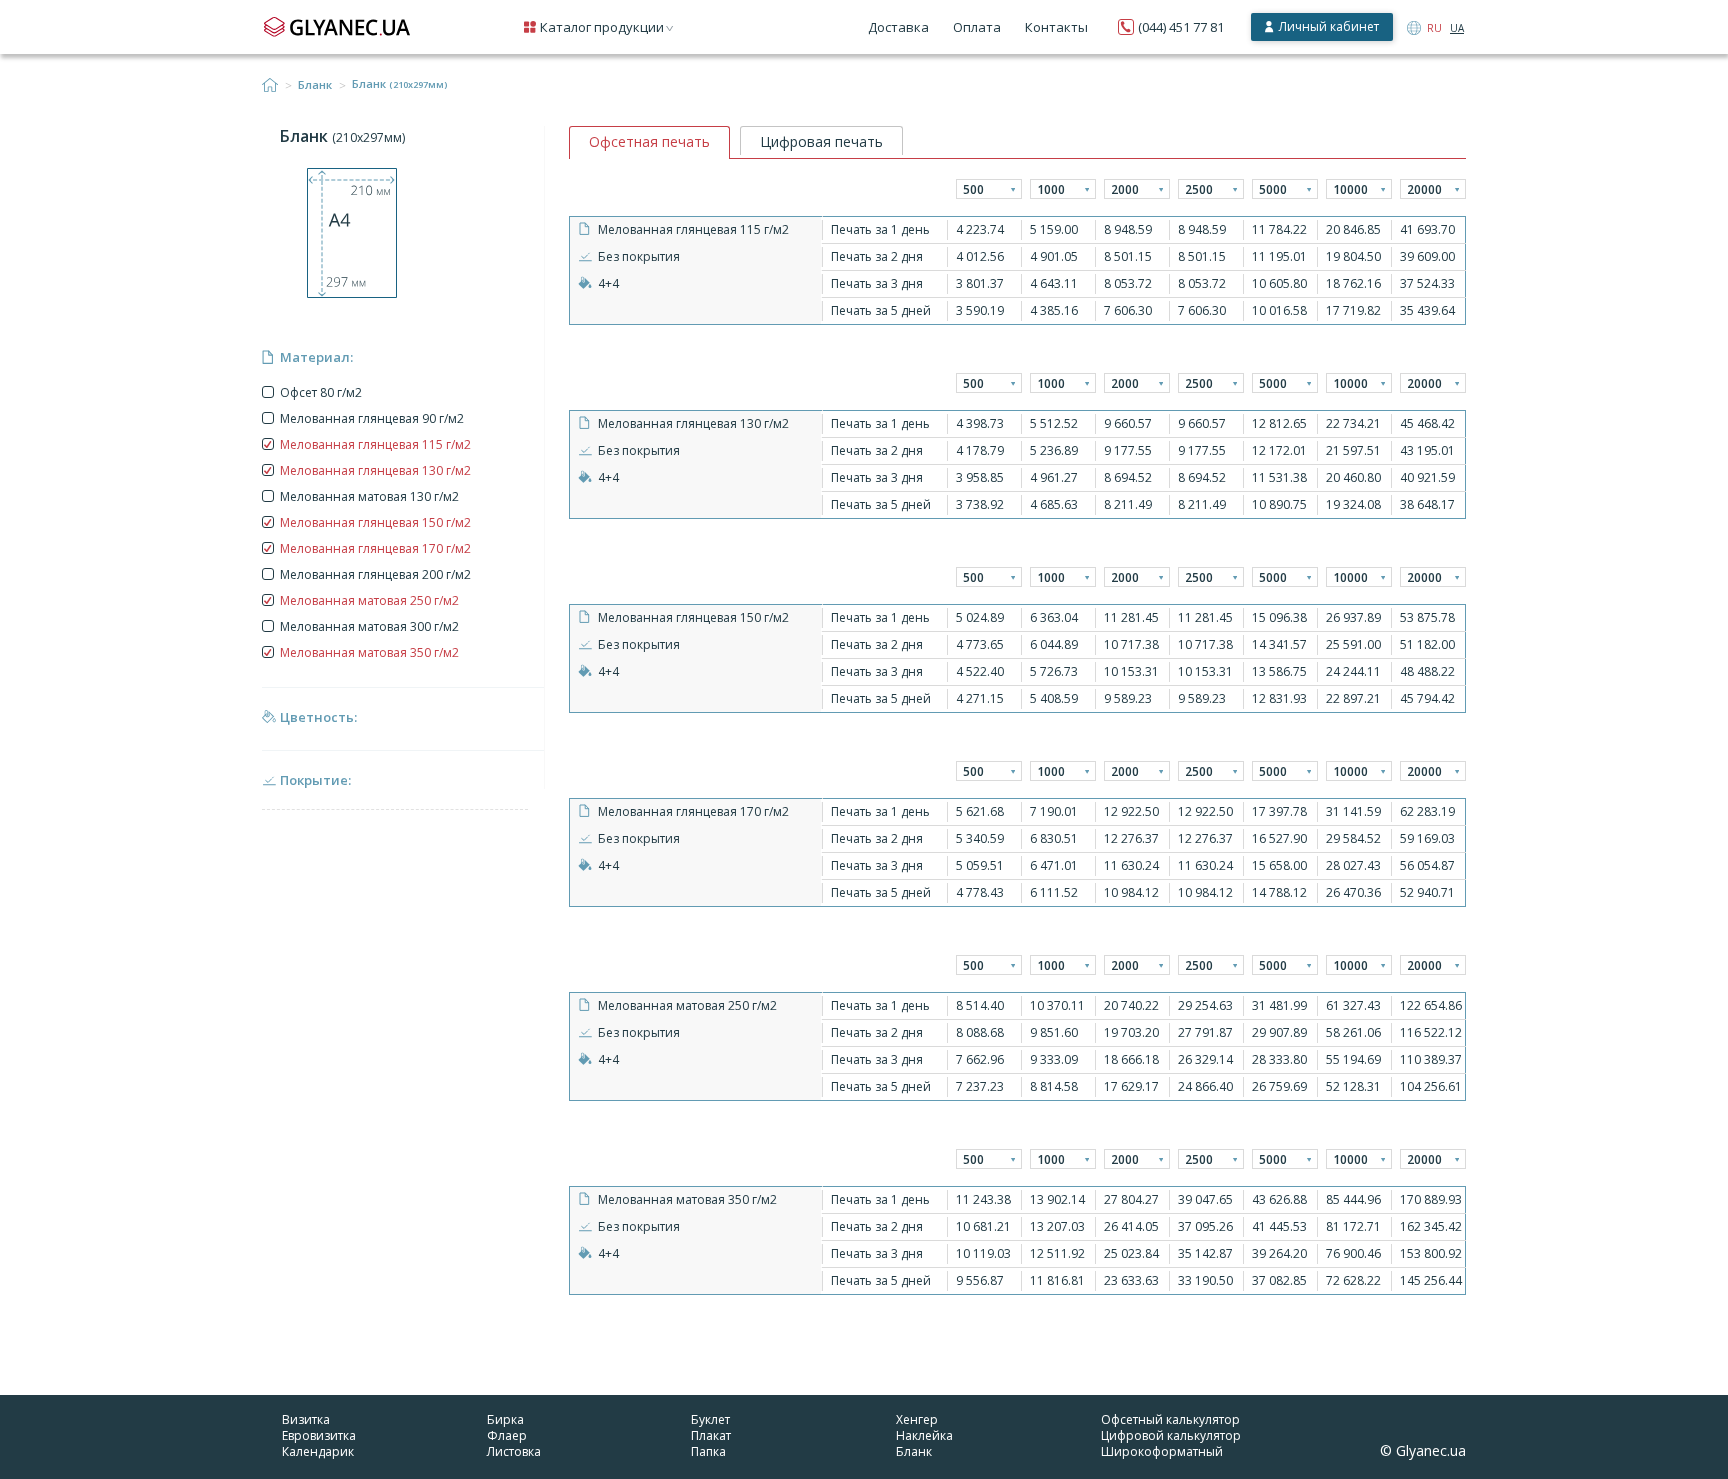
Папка (708, 1451)
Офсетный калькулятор (1170, 1419)
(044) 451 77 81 (1181, 27)
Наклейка (924, 1435)
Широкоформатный (1162, 1451)
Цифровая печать (821, 141)
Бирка (505, 1419)
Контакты (1056, 27)
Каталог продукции (602, 27)
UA (1457, 28)
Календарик (318, 1451)
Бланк (315, 85)
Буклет (710, 1419)
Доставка (898, 27)
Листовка (514, 1451)
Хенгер (917, 1419)
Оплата (977, 27)
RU (1434, 28)
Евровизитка (319, 1435)
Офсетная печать (649, 141)
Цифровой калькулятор (1171, 1435)
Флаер (507, 1435)
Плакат (711, 1435)
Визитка (306, 1419)
